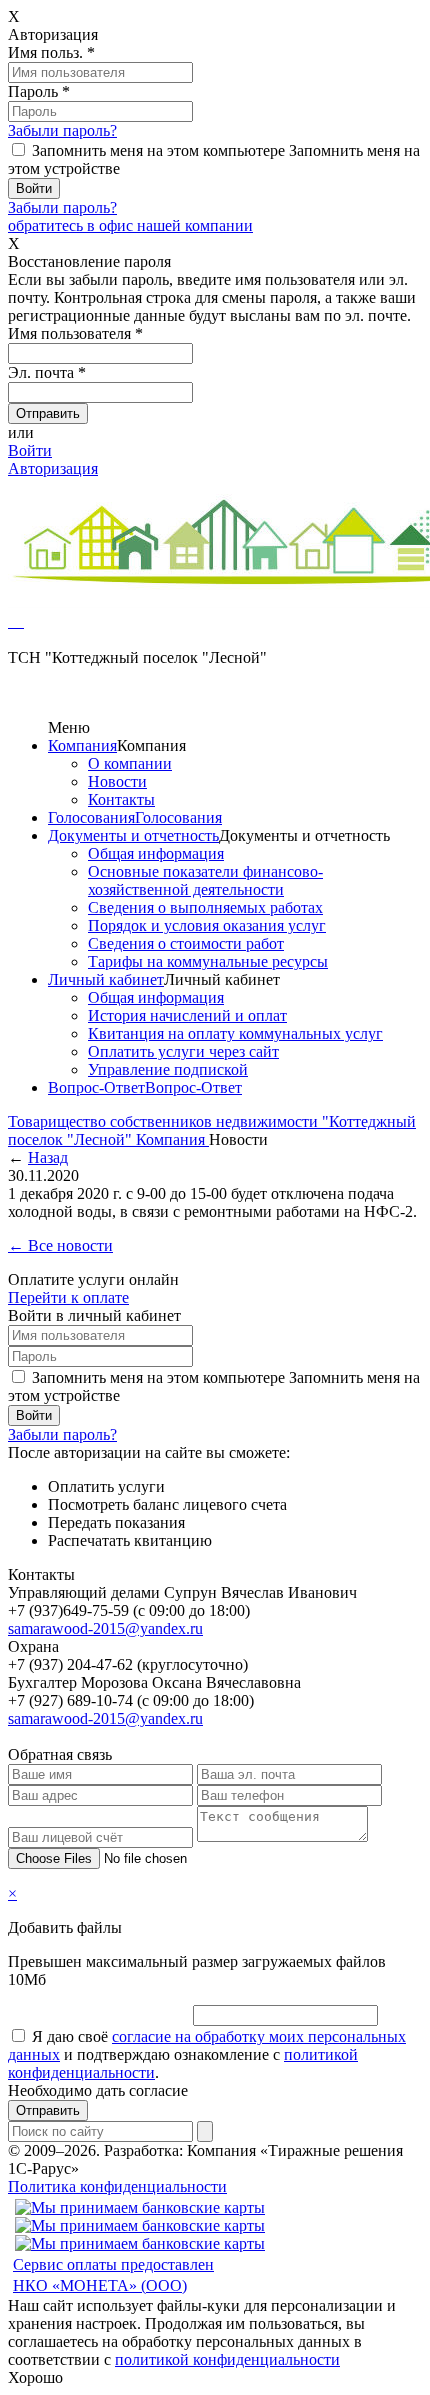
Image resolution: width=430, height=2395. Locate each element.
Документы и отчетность (133, 835)
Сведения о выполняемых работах (205, 907)
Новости (117, 781)
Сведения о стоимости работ (186, 943)
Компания (82, 745)
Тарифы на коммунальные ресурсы (208, 961)
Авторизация (53, 468)
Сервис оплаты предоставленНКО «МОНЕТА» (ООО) (113, 2275)
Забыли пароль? (62, 130)
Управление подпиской (168, 1069)
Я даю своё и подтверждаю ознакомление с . (207, 2054)
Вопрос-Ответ (96, 1087)
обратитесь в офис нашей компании (130, 225)
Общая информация (156, 853)
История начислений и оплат (187, 1015)
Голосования (91, 817)
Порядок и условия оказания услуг (207, 925)
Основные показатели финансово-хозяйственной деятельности (205, 880)
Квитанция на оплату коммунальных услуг (235, 1033)
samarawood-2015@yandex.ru (105, 1628)
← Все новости (60, 1245)
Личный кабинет (106, 979)
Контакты (121, 799)
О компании (130, 763)
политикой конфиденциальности (227, 2359)
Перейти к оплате (68, 1297)
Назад (48, 1157)
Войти (30, 450)
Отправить (48, 2110)
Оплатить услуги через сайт (183, 1051)
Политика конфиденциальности (117, 2186)
